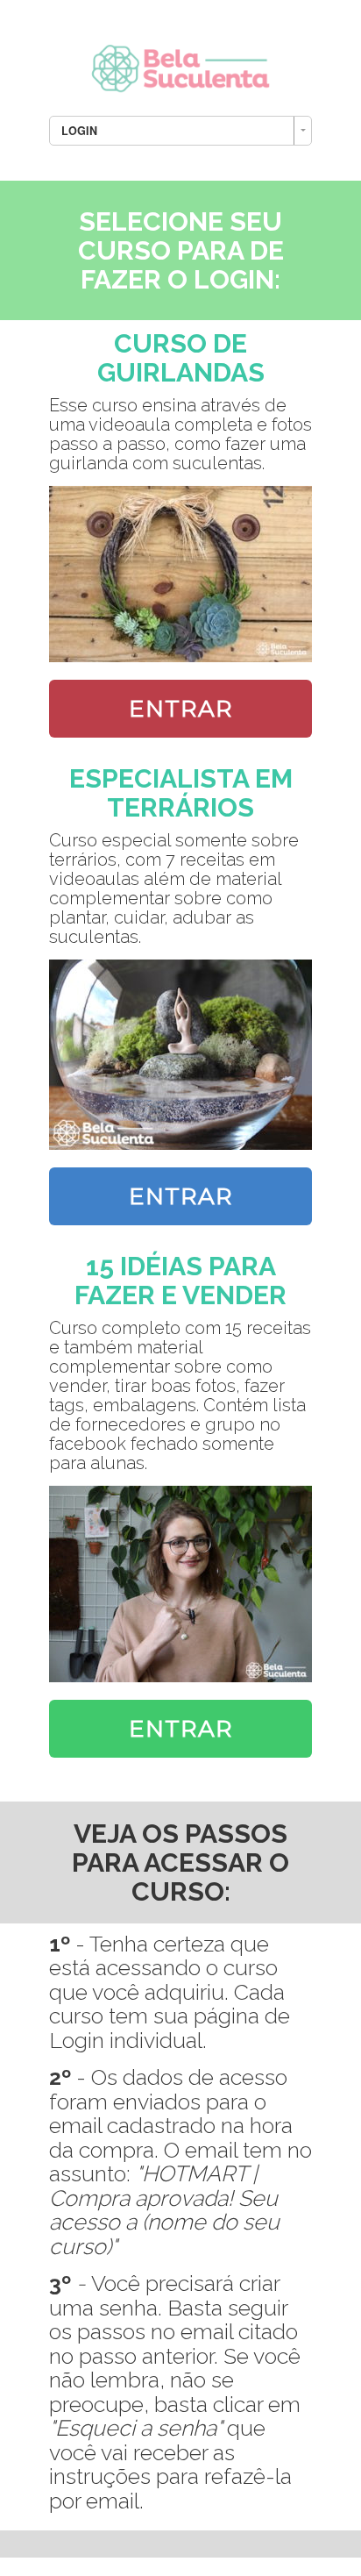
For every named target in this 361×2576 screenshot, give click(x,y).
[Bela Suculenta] (180, 64)
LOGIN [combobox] (79, 131)
